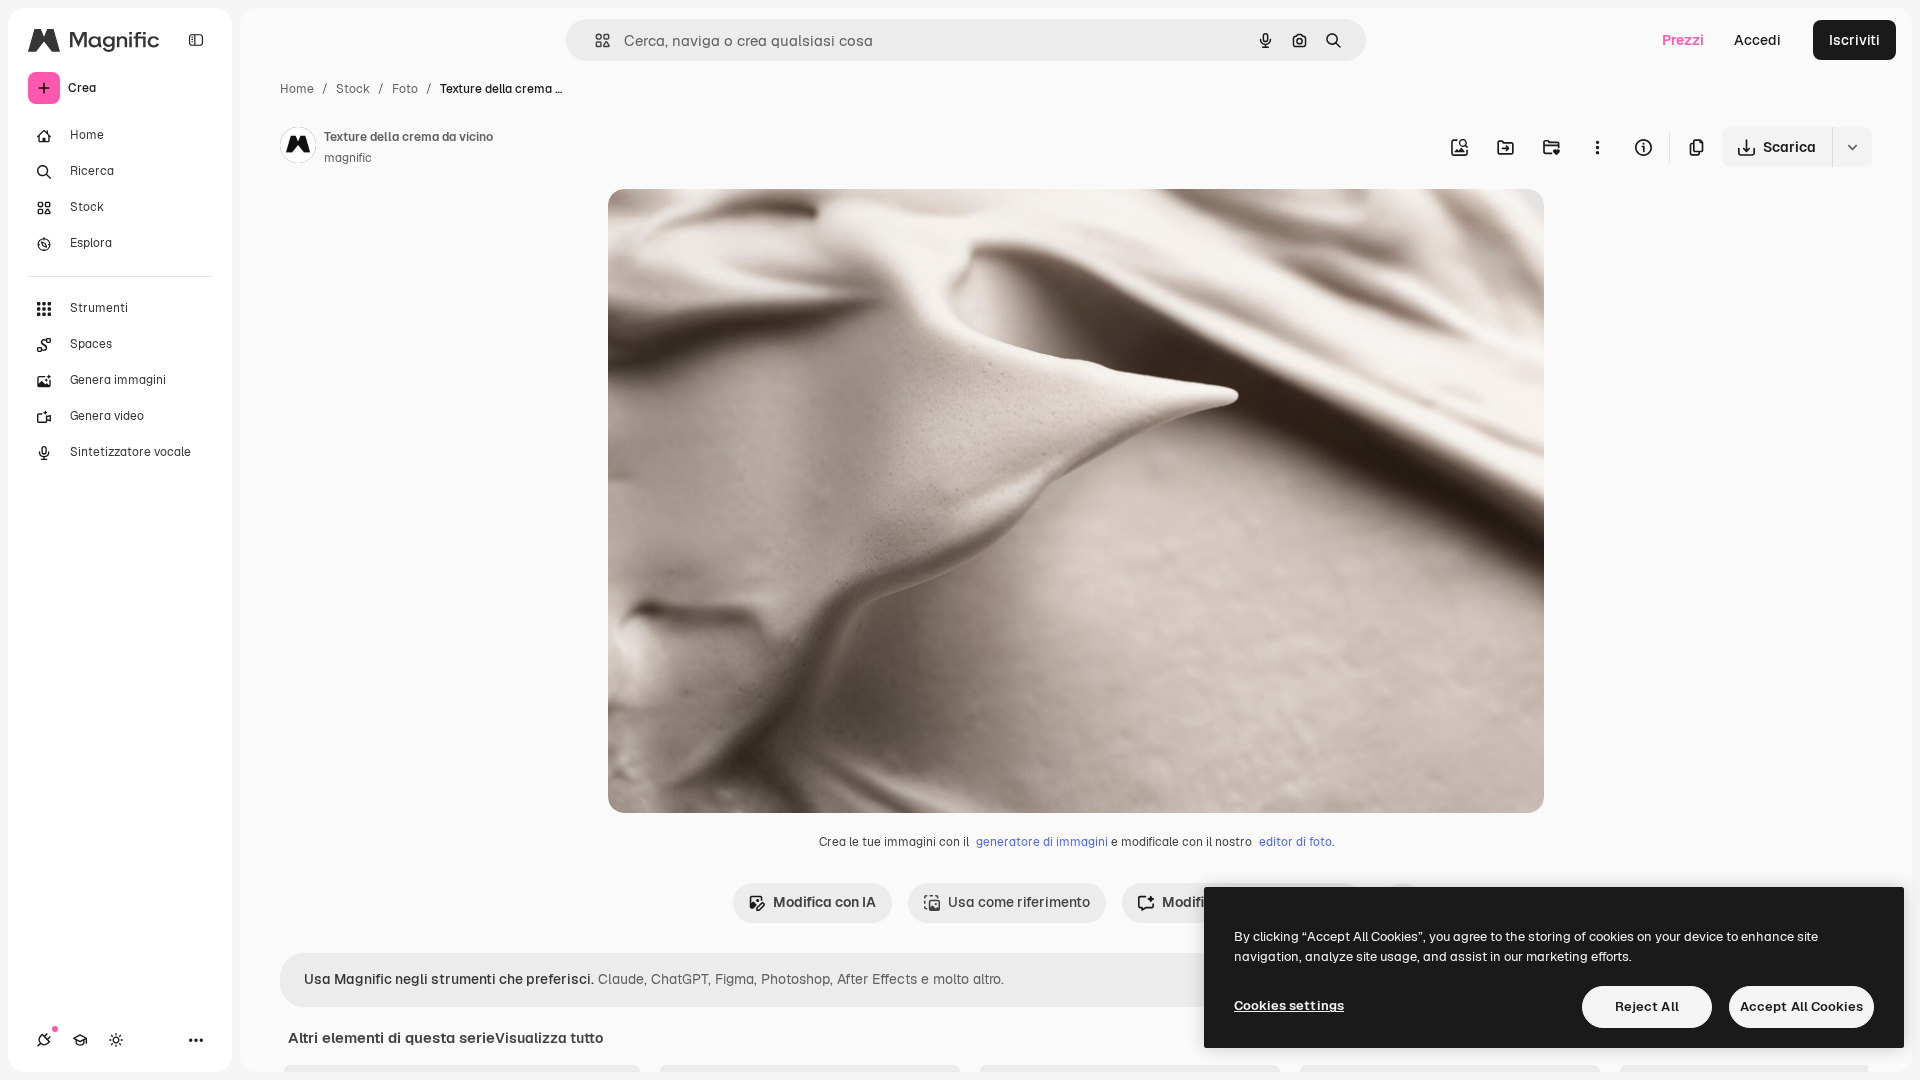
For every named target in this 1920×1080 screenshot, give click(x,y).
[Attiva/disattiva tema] (116, 1040)
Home (297, 89)
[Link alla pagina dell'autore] (298, 148)
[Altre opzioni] (1597, 147)
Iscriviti (1854, 40)
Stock (353, 89)
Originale (740, 227)
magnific (348, 158)
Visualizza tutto (549, 1038)
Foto (405, 89)
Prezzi (1683, 40)
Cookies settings (1289, 1005)
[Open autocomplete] (594, 40)
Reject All (1647, 1006)
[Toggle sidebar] (196, 40)
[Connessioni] (44, 1040)
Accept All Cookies (1801, 1006)
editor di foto (1295, 842)
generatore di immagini (1042, 842)
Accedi (1757, 40)
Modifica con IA (824, 902)
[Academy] (80, 1040)
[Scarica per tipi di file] (1852, 147)
